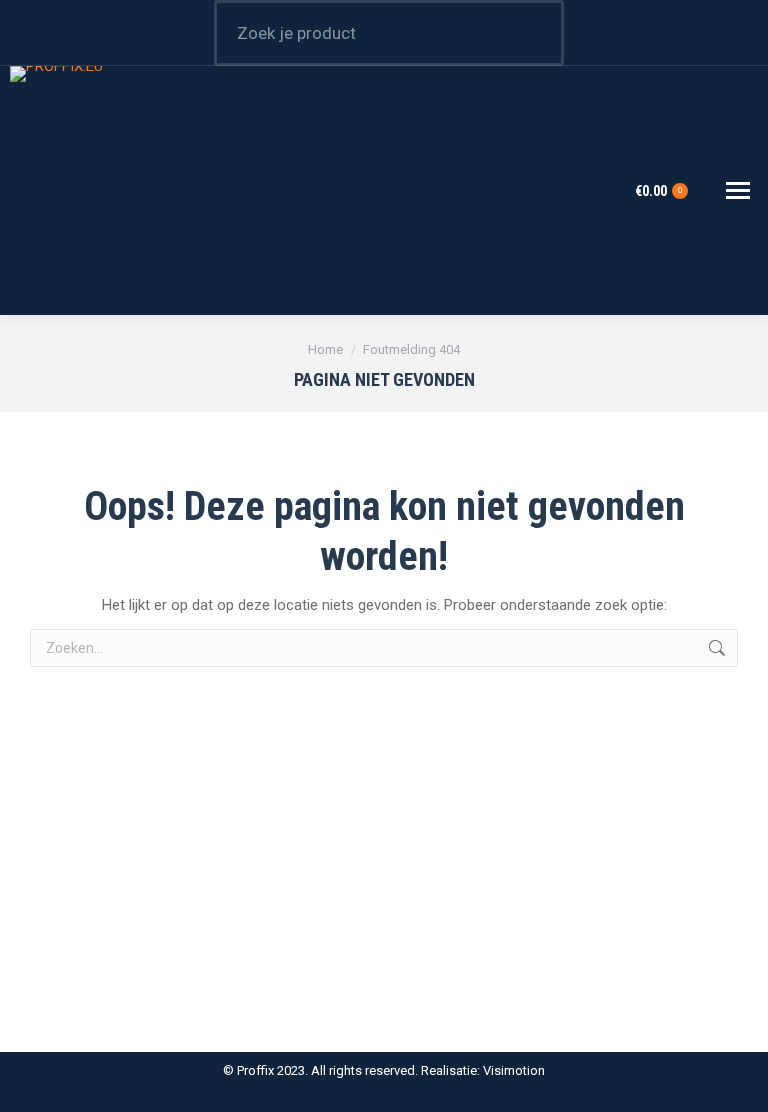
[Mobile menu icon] (738, 190)
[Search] (536, 33)
